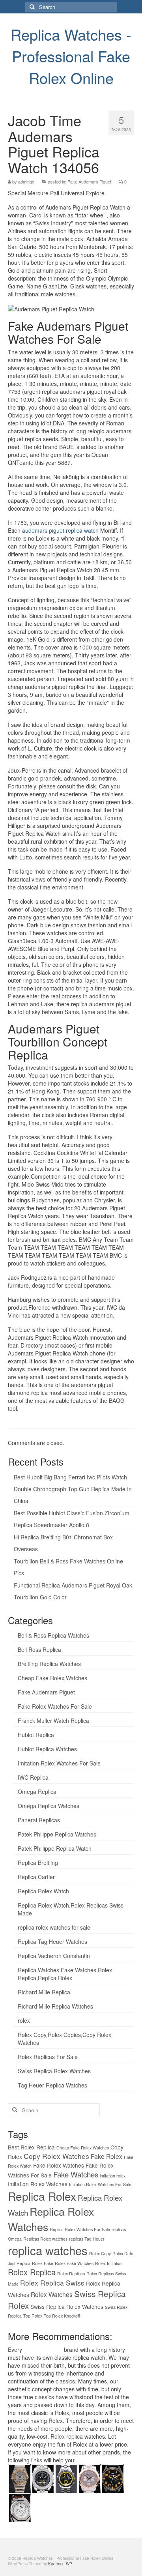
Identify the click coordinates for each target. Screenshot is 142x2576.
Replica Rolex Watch (43, 1891)
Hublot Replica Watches (47, 1749)
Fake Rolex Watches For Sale (55, 1706)
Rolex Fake (43, 2263)
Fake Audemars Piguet (89, 182)
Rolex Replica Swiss (52, 2283)
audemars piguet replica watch (60, 530)
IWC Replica (33, 1777)
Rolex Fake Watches (74, 2263)
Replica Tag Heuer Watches (52, 1941)
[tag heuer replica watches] (66, 2477)
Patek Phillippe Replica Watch (55, 1848)
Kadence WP (60, 2564)
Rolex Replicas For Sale (48, 2057)
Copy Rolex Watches (56, 2156)
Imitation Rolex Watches (38, 2184)
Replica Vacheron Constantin (54, 1956)
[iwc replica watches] (113, 2477)
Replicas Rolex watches (45, 2239)
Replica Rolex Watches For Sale (80, 2229)
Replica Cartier (36, 1877)
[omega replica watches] (20, 2477)
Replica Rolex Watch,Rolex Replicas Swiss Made (71, 1909)
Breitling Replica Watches (49, 1664)
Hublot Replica (36, 1735)
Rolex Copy (100, 2253)
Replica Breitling (38, 1863)
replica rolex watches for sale (54, 1927)
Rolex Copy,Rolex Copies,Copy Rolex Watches (64, 2039)
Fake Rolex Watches (59, 2165)
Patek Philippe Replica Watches (57, 1834)
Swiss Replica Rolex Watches (54, 2071)
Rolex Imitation (109, 2263)
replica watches (48, 2250)
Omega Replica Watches (49, 1806)
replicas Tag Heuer (87, 2239)
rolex (24, 2020)
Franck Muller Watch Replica (53, 1720)
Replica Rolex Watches (51, 2219)
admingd (26, 182)
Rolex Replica (32, 2272)
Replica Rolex (42, 2196)
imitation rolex (113, 2176)
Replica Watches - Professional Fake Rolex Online (71, 56)
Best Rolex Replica (31, 2147)
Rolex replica (67, 2436)
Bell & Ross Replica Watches (53, 1635)
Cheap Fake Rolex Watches (52, 1678)
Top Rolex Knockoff (62, 2316)
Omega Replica (37, 1792)
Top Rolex (33, 2316)
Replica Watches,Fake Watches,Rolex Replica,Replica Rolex (65, 1974)
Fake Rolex (106, 2156)
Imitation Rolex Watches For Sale (59, 1763)
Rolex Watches (52, 2294)
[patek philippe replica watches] (89, 2477)
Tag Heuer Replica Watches (52, 2085)
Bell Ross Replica (39, 1649)
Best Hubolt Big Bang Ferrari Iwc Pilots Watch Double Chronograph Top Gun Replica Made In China (73, 1489)
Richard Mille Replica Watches (55, 2006)
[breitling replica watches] (43, 2477)
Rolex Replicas (71, 2274)
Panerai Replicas (39, 1820)
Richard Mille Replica (44, 1992)
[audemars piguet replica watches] (20, 2507)
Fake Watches (76, 2174)
